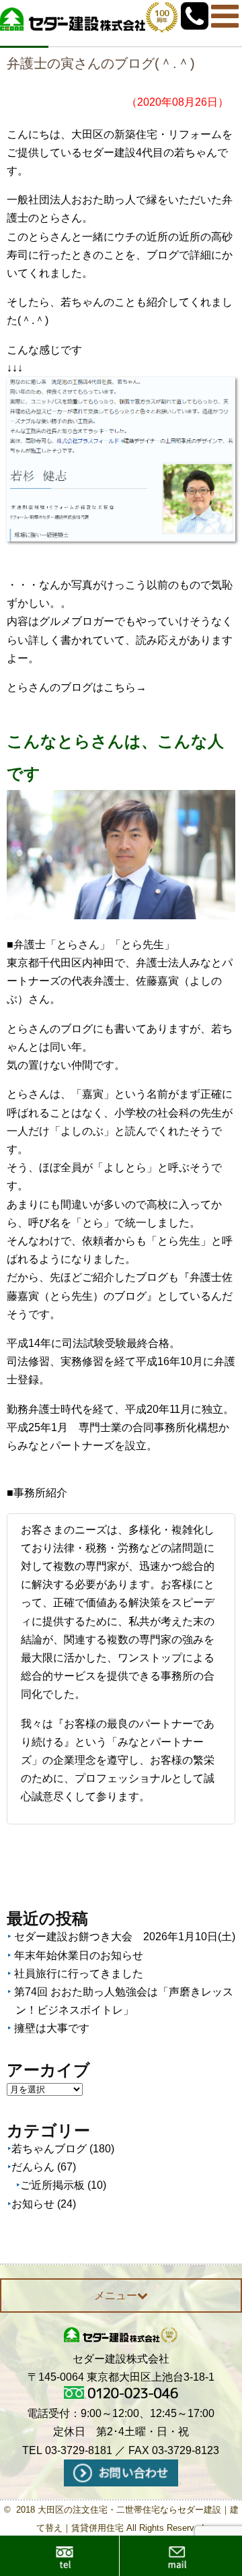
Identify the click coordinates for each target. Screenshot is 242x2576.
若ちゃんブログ (49, 2149)
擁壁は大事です (52, 2028)
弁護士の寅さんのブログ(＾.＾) (101, 63)
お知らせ (33, 2204)
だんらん (33, 2167)
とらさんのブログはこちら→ (77, 687)
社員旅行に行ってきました (79, 1974)
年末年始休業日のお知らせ (79, 1955)
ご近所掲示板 (52, 2185)
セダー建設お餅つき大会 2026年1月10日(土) (125, 1937)
